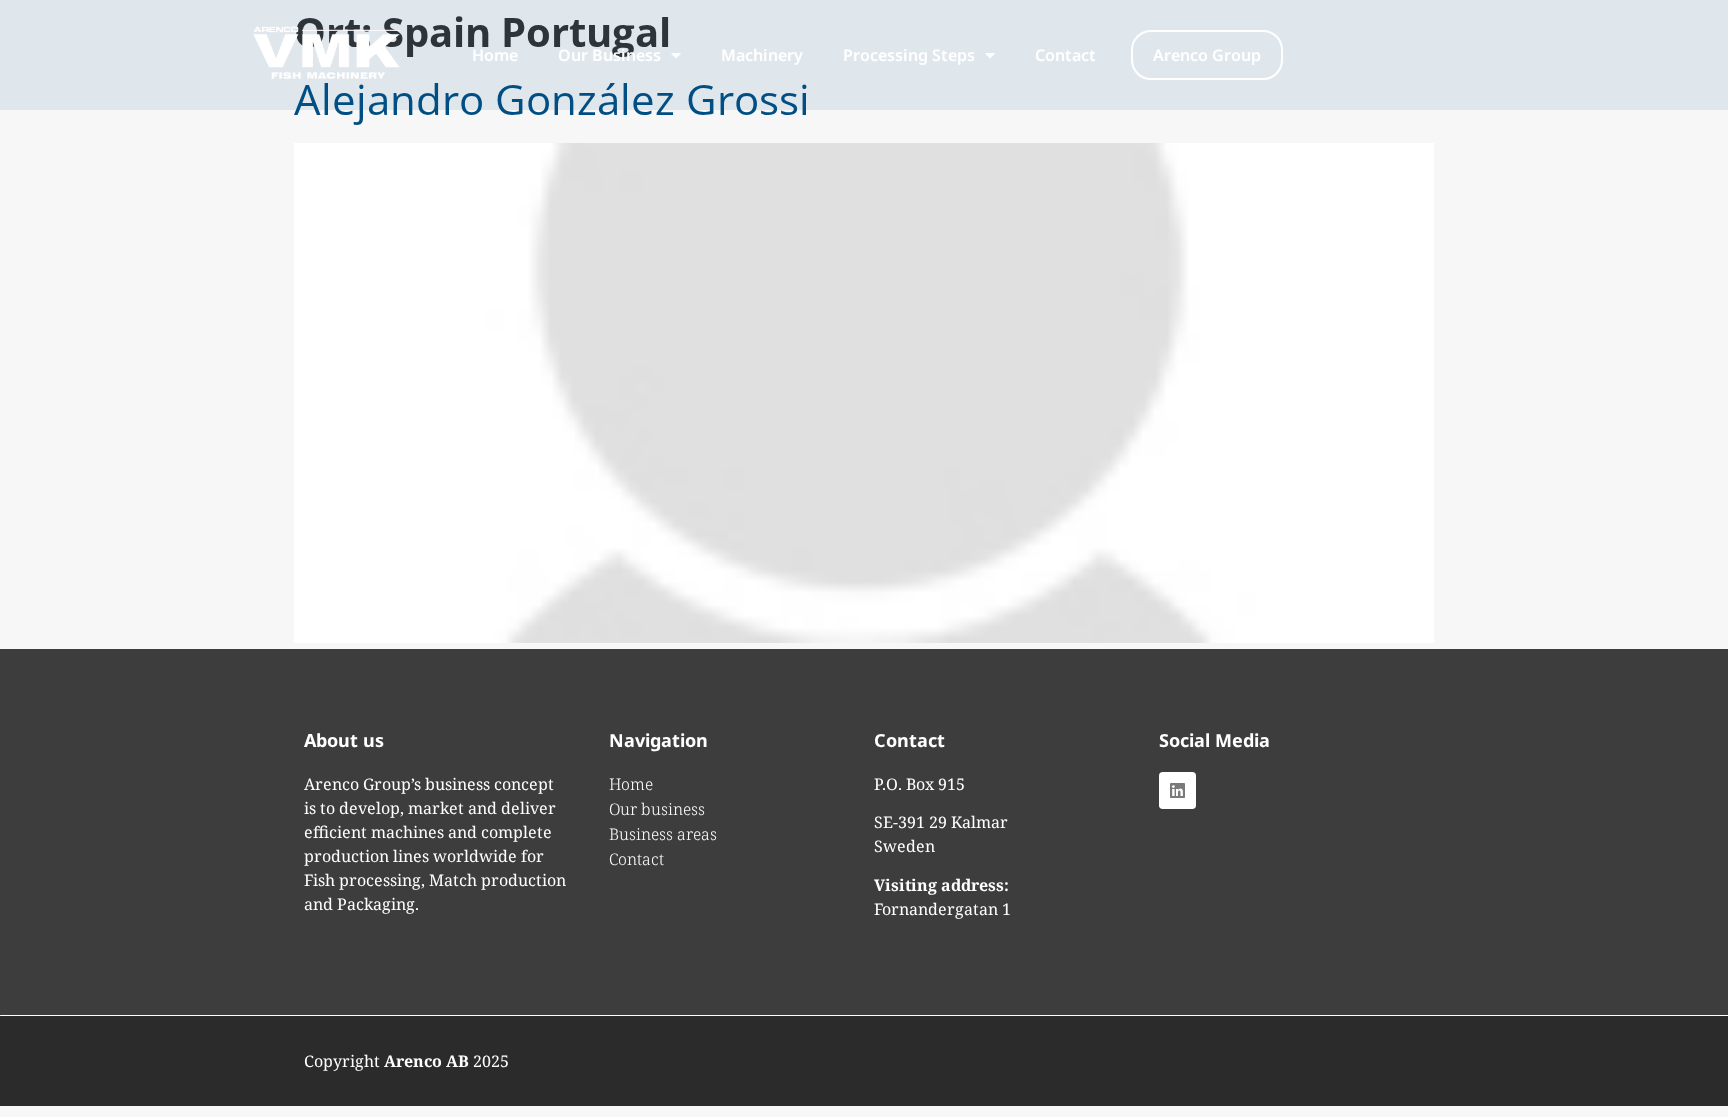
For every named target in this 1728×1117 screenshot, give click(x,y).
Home (495, 55)
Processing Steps (909, 55)
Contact (1065, 55)
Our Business (609, 55)
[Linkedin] (1177, 790)
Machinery (762, 55)
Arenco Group (1207, 55)
